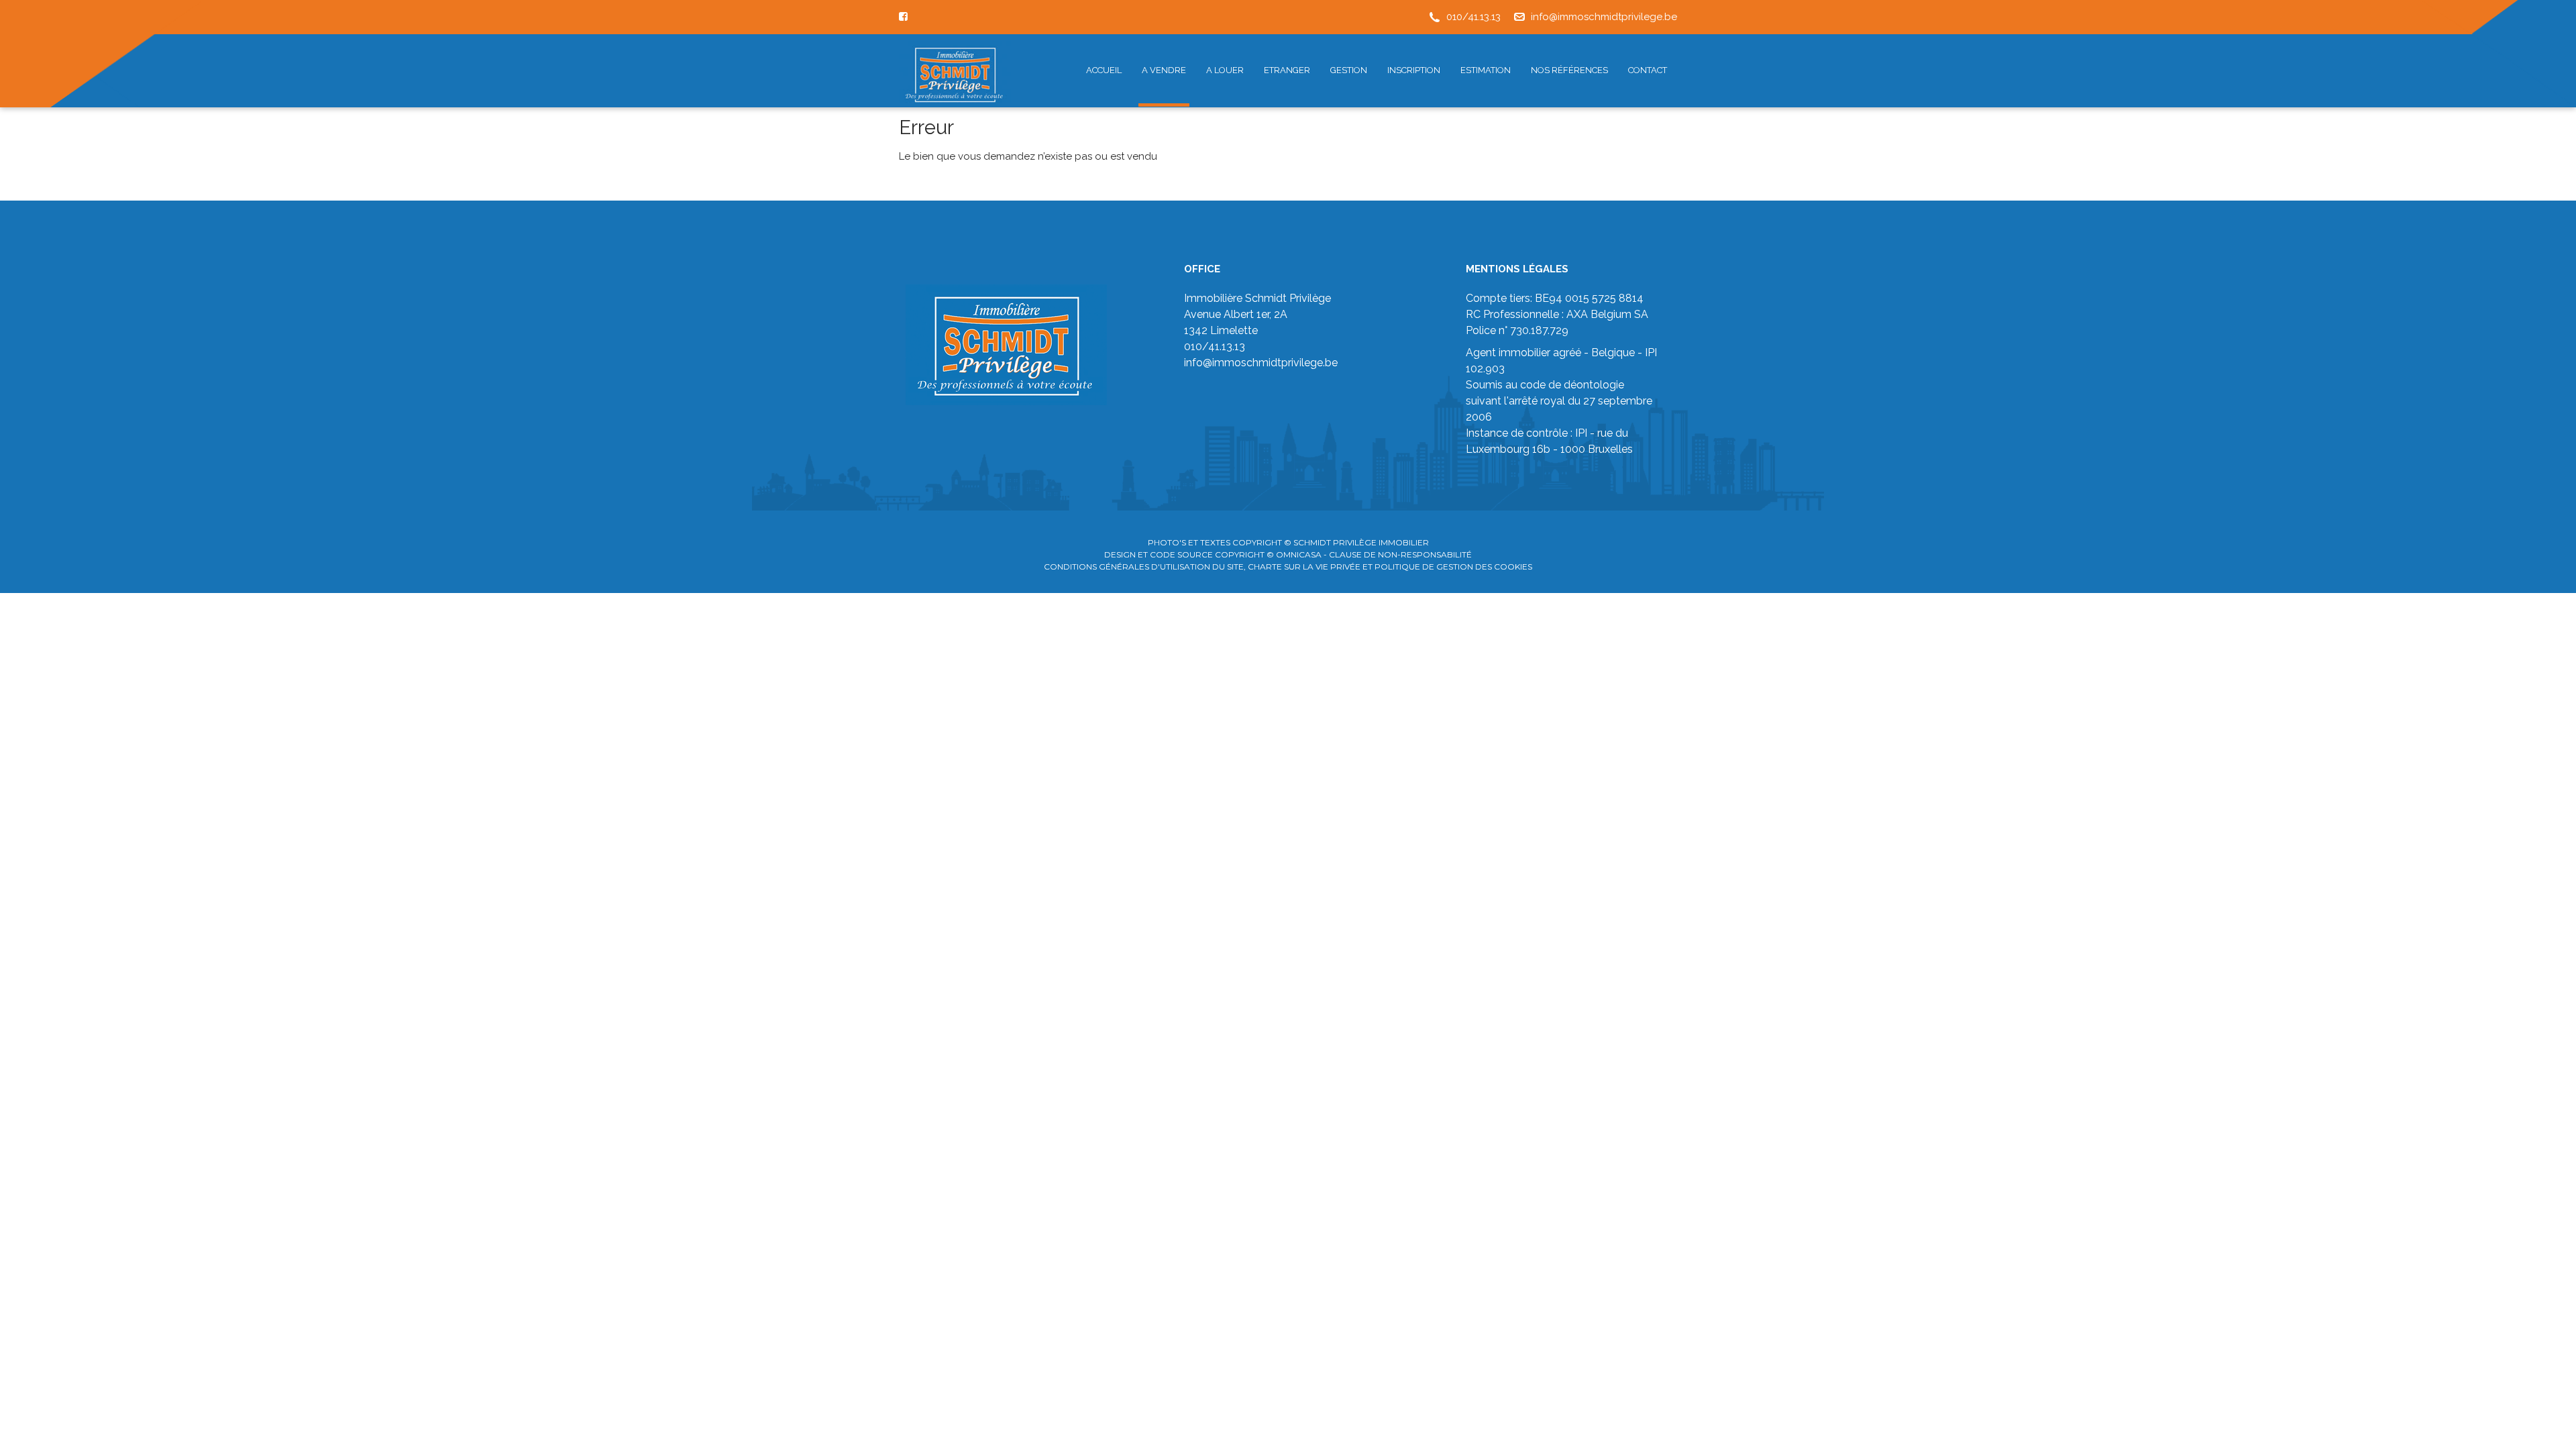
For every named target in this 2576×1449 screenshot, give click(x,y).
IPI (1581, 433)
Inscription (1414, 70)
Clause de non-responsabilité (1400, 554)
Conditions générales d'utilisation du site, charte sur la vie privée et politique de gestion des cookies (1288, 567)
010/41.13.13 (1473, 17)
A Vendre (1164, 70)
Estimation (1486, 70)
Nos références (1569, 70)
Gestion (1349, 70)
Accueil (1104, 70)
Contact (1648, 70)
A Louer (1225, 70)
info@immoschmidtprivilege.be (1604, 17)
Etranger (1287, 70)
